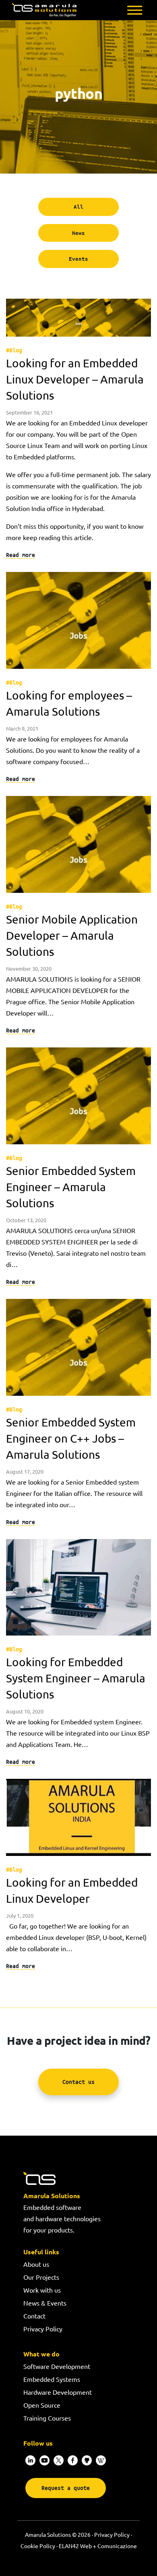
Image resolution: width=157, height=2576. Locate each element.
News (78, 233)
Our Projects (41, 2277)
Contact (34, 2316)
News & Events (45, 2303)
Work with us (42, 2290)
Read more (21, 555)
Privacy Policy (43, 2329)
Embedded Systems (52, 2379)
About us (36, 2264)
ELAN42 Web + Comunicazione (98, 2546)
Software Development (57, 2366)
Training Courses (47, 2418)
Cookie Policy (38, 2546)
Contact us (78, 2082)
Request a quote (66, 2488)
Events (78, 259)
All (78, 207)
